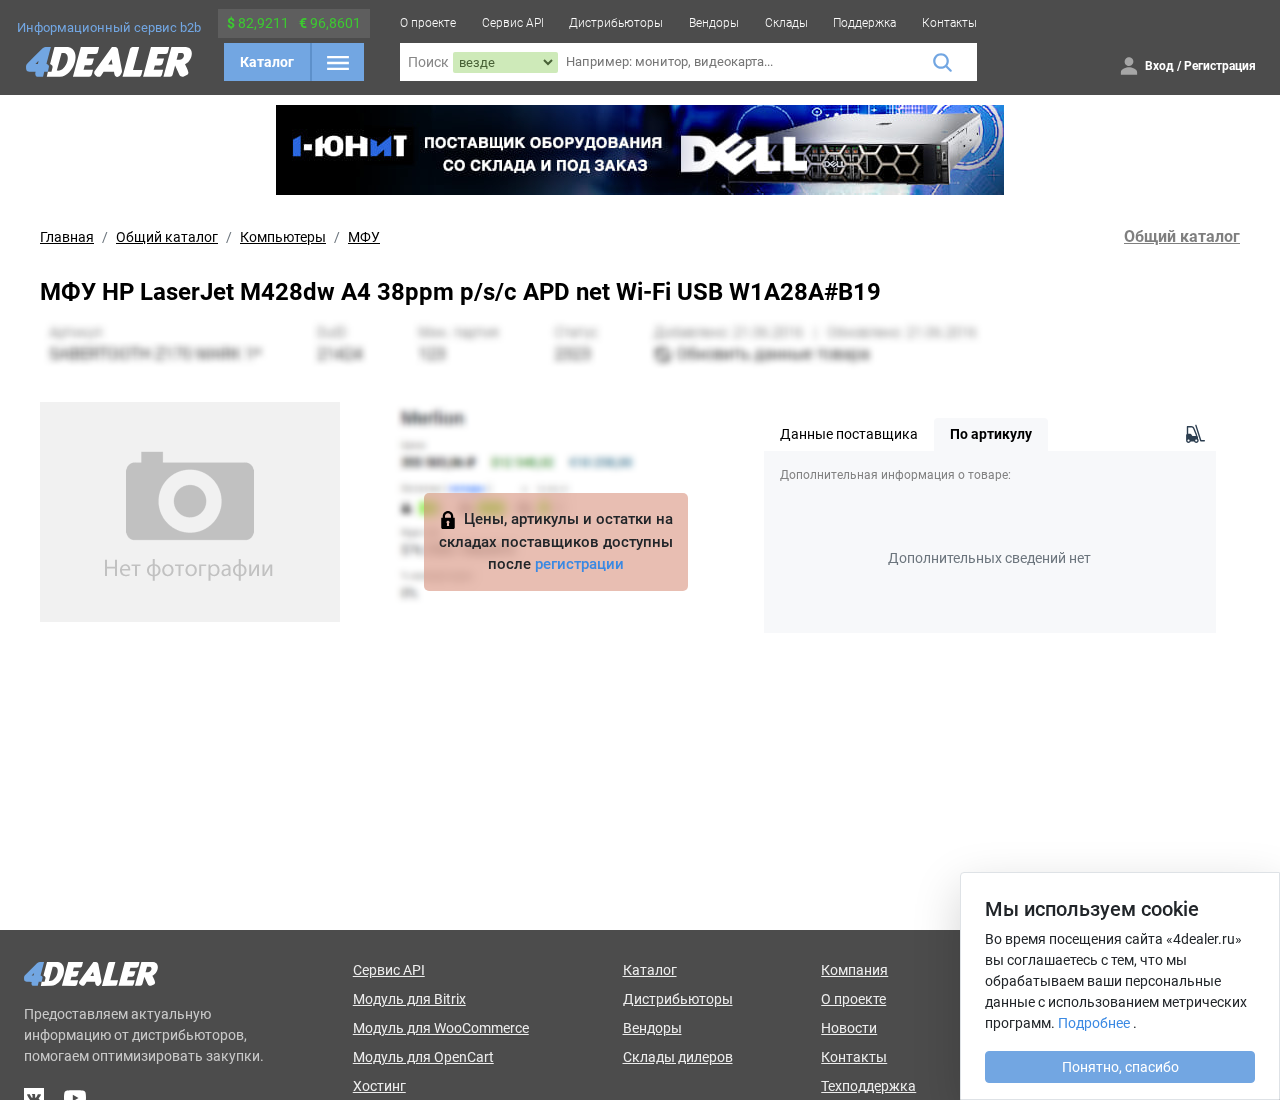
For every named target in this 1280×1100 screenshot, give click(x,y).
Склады (786, 23)
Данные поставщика (849, 434)
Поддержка (864, 23)
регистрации (579, 564)
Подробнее (1094, 1023)
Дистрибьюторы (616, 23)
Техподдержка (868, 1086)
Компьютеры (283, 237)
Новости (849, 1028)
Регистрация (1220, 66)
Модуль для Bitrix (409, 999)
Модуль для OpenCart (423, 1057)
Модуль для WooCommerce (441, 1028)
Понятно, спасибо (1120, 1067)
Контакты (949, 23)
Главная (67, 237)
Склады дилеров (678, 1057)
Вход (1159, 66)
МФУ (364, 237)
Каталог (267, 62)
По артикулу (991, 434)
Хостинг (379, 1086)
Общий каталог (167, 237)
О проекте (428, 23)
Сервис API (513, 23)
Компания (854, 970)
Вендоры (714, 23)
